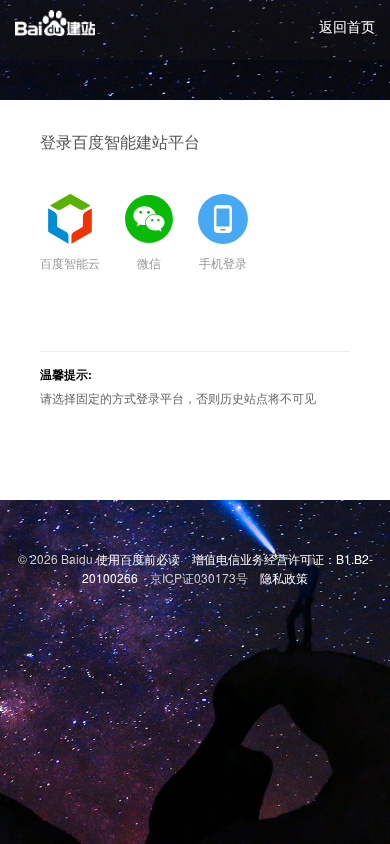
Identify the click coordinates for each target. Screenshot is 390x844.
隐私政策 (284, 577)
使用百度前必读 (138, 558)
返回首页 (347, 26)
